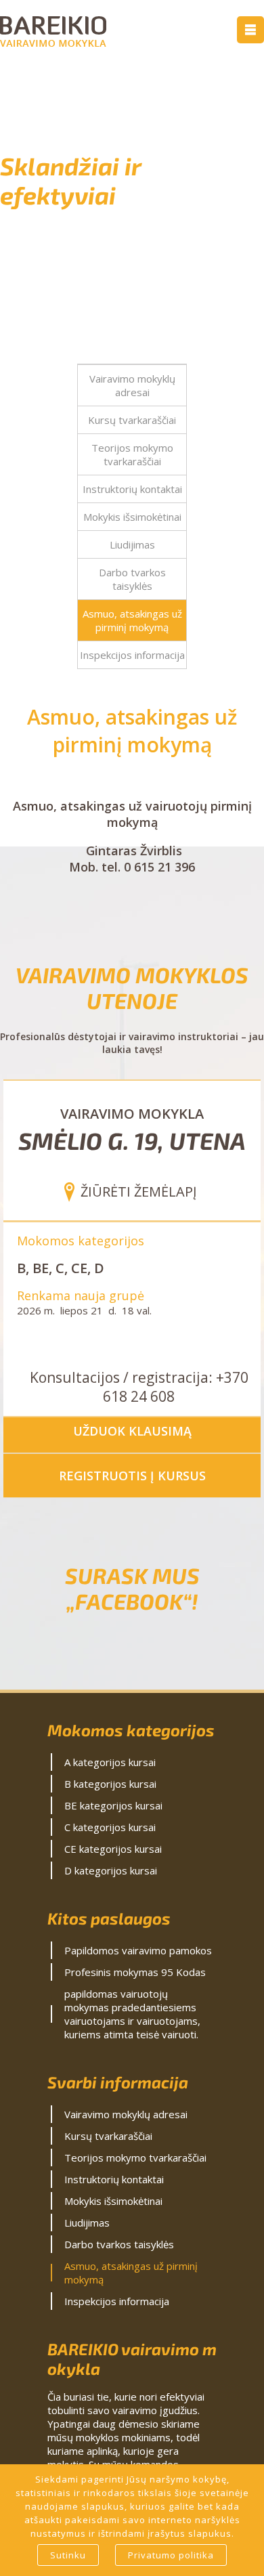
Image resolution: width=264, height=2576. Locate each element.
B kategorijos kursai (110, 1784)
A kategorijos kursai (110, 1762)
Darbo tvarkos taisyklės (132, 579)
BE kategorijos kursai (113, 1805)
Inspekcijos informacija (132, 655)
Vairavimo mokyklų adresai (132, 385)
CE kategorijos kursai (113, 1849)
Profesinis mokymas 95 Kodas (135, 1972)
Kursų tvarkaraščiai (132, 420)
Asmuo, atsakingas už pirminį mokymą (132, 620)
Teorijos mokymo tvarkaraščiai (132, 454)
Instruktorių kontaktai (132, 489)
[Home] (53, 43)
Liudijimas (132, 544)
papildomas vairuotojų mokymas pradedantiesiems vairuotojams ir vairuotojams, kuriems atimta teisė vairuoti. (132, 2014)
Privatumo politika (171, 2555)
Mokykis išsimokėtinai (132, 517)
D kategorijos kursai (111, 1870)
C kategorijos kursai (110, 1827)
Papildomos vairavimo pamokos (138, 1950)
